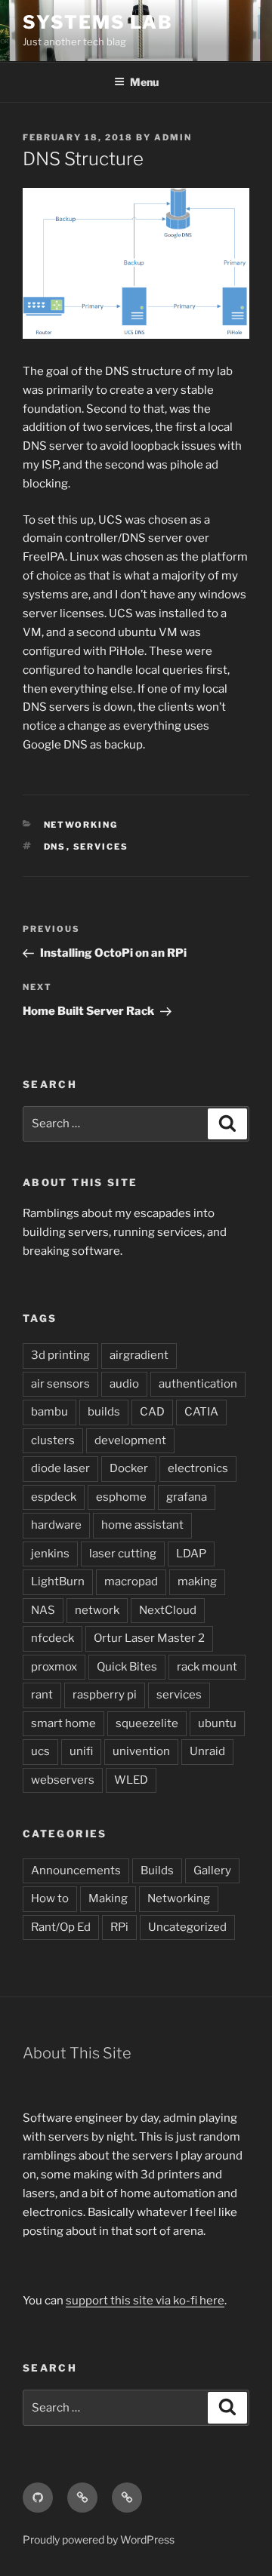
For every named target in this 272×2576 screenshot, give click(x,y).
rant (42, 1695)
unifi (81, 1751)
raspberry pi (105, 1695)
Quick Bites (127, 1667)
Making (108, 1898)
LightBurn (58, 1582)
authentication (198, 1384)
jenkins (50, 1554)
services (101, 847)
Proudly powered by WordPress (99, 2539)
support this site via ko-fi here (145, 2301)
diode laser (60, 1468)
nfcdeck (53, 1638)
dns (55, 847)
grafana (187, 1497)
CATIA (201, 1412)
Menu (144, 82)
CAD (152, 1412)
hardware (56, 1525)
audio (124, 1384)
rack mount (207, 1667)
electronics (198, 1468)
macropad (131, 1582)
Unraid (207, 1751)
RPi (119, 1927)
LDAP (191, 1554)
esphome (121, 1497)
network (97, 1610)
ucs (40, 1751)
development (130, 1440)
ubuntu (217, 1723)
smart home (63, 1723)
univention (141, 1751)
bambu (49, 1412)
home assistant (142, 1525)
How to (50, 1898)
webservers (63, 1780)
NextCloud (168, 1610)
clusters (53, 1440)
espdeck (54, 1497)
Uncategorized (187, 1927)
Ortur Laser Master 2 (149, 1638)
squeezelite (147, 1723)
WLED (131, 1780)
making (197, 1582)
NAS (43, 1610)
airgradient (139, 1355)
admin (173, 137)
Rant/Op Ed (61, 1927)
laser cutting (123, 1554)
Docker (129, 1468)
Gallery (212, 1871)
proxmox (54, 1667)
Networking (81, 825)
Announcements (76, 1871)
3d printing (60, 1355)
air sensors (60, 1384)
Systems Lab (98, 22)
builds (104, 1412)
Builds (157, 1871)
